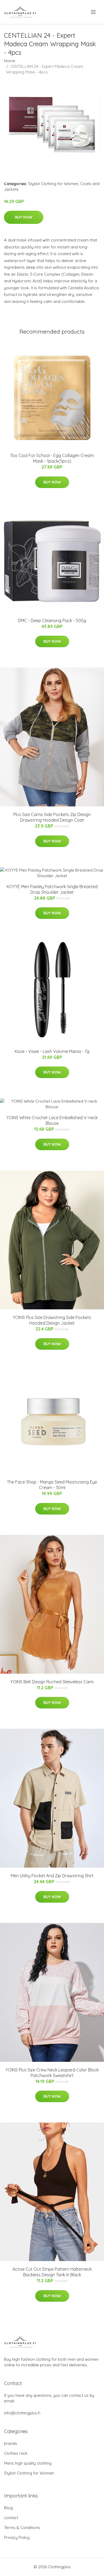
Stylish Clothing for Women (53, 184)
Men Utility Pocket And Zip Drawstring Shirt (52, 1876)
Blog (8, 2508)
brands (11, 2443)
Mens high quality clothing (28, 2463)
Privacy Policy (17, 2537)
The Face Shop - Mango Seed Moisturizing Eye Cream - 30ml (52, 1485)
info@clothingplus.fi (22, 2413)
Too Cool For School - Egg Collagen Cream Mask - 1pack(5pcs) (52, 458)
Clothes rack (16, 2453)
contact (11, 2518)
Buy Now (24, 217)
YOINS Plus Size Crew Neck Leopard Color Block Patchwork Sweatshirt (52, 2073)
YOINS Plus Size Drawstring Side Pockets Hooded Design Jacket (52, 1320)
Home (10, 61)
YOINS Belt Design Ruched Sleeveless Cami (52, 1682)
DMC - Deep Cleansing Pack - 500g (52, 620)
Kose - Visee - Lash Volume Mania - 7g (52, 1051)
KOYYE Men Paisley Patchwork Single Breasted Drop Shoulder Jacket (52, 889)
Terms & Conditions (22, 2528)
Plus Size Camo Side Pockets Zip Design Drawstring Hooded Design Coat (52, 817)
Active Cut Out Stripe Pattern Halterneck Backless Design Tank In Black (52, 2272)
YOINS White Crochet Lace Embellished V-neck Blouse (52, 1120)
